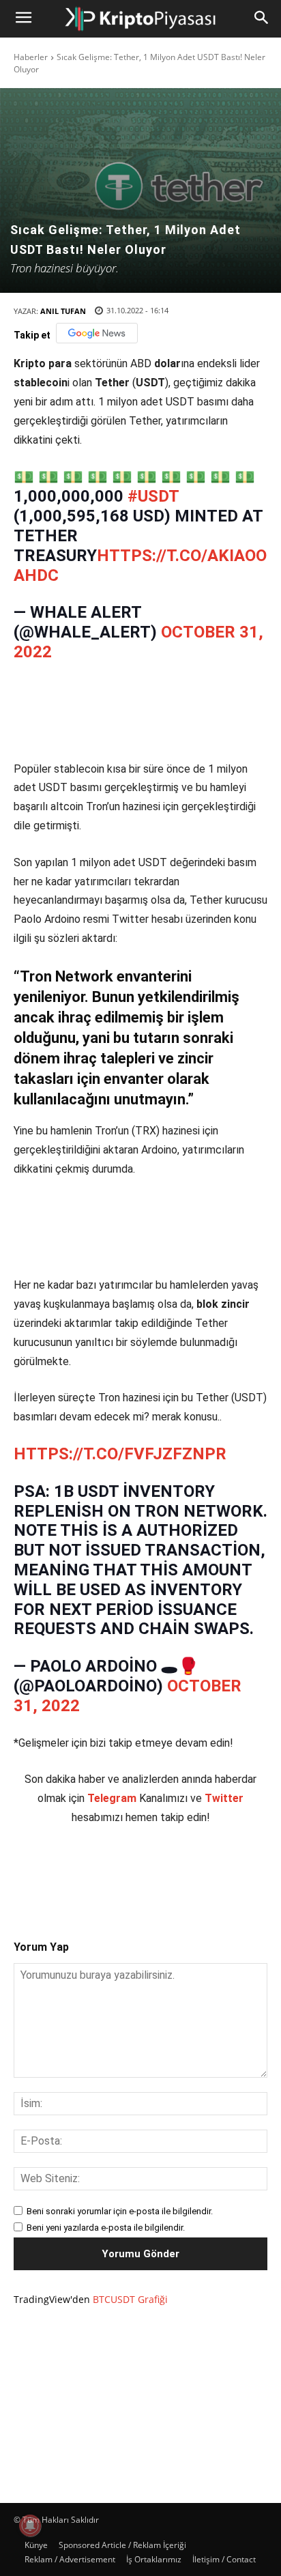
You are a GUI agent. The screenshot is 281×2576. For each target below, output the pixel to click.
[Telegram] (196, 1871)
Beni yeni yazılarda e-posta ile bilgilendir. (106, 2228)
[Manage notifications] (30, 2525)
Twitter (224, 1798)
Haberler (31, 57)
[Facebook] (70, 1871)
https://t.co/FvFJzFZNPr (120, 1454)
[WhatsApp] (164, 1871)
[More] (228, 1871)
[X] (102, 1871)
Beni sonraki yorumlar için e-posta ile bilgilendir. (120, 2211)
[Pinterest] (133, 1871)
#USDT (153, 496)
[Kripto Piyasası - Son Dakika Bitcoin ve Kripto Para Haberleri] (140, 19)
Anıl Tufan (63, 311)
